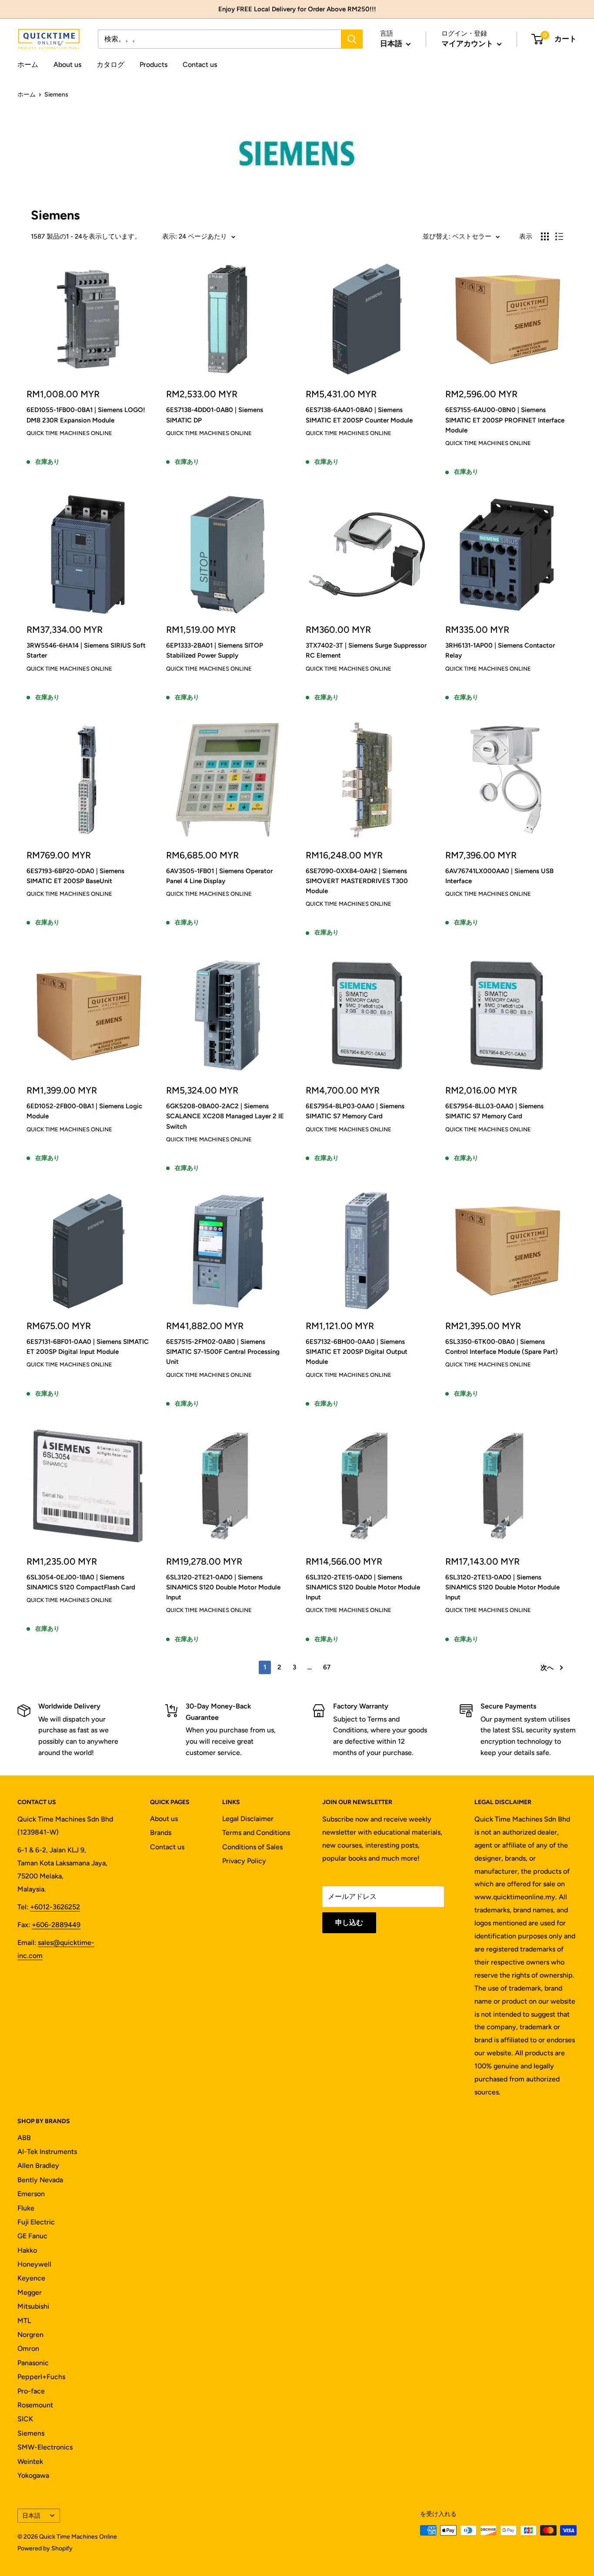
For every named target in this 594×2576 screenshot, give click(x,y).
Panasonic (33, 2363)
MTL (24, 2321)
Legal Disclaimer (248, 1819)
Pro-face (31, 2391)
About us (67, 65)
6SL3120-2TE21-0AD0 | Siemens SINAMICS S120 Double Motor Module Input (223, 1587)
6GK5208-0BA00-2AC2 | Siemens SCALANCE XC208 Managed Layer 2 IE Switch (225, 1116)
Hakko (27, 2250)
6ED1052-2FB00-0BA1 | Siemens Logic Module (84, 1111)
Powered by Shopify (45, 2548)
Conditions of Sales (252, 1847)
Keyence (31, 2278)
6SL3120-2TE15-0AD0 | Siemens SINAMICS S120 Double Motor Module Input (363, 1587)
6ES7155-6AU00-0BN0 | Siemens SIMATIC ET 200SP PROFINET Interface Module (505, 420)
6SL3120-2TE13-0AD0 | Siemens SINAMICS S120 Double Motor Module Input (502, 1587)
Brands (161, 1833)
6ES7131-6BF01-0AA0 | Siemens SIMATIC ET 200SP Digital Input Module (88, 1347)
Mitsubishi (33, 2306)
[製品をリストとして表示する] (559, 236)
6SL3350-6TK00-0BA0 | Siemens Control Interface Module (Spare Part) (502, 1347)
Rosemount (35, 2405)
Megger (30, 2292)
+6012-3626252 (55, 1907)
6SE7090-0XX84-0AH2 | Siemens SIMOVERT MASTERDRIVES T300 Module (357, 881)
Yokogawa (33, 2475)
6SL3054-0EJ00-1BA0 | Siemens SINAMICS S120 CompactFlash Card (81, 1582)
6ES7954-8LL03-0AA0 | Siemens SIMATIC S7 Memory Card (494, 1111)
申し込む (349, 1923)
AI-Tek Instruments (47, 2152)
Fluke (26, 2208)
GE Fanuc (32, 2236)
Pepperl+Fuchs (41, 2377)
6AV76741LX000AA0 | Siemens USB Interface (499, 876)
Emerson (31, 2194)
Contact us (200, 65)
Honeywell (34, 2264)
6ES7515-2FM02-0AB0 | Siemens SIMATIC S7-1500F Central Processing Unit (223, 1352)
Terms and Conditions (256, 1833)
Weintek (30, 2461)
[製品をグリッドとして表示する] (545, 236)
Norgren (30, 2335)
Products (154, 65)
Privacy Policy (244, 1861)
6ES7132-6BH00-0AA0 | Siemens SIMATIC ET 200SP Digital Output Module (357, 1352)
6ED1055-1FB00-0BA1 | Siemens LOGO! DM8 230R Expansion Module (86, 415)
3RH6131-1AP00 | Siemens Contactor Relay (500, 650)
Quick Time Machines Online (69, 433)
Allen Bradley (38, 2166)
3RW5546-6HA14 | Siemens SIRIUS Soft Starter (86, 650)
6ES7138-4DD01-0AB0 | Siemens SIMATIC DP (215, 415)
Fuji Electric (36, 2222)
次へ (547, 1668)
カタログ (110, 65)
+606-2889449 (56, 1925)
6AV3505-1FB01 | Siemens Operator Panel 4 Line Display (219, 876)
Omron (28, 2348)
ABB (24, 2138)
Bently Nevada (40, 2180)
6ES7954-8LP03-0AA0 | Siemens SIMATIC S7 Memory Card (355, 1111)
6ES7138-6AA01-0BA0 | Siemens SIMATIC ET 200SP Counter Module (359, 415)
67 (327, 1667)
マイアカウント (468, 43)
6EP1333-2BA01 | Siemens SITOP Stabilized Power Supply (215, 650)
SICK (25, 2419)
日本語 (31, 2516)
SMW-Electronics (45, 2447)
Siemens (31, 2433)
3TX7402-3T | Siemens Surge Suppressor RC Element (366, 650)
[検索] (352, 39)
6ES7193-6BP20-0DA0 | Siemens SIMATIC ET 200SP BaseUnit (75, 876)
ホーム (28, 65)
